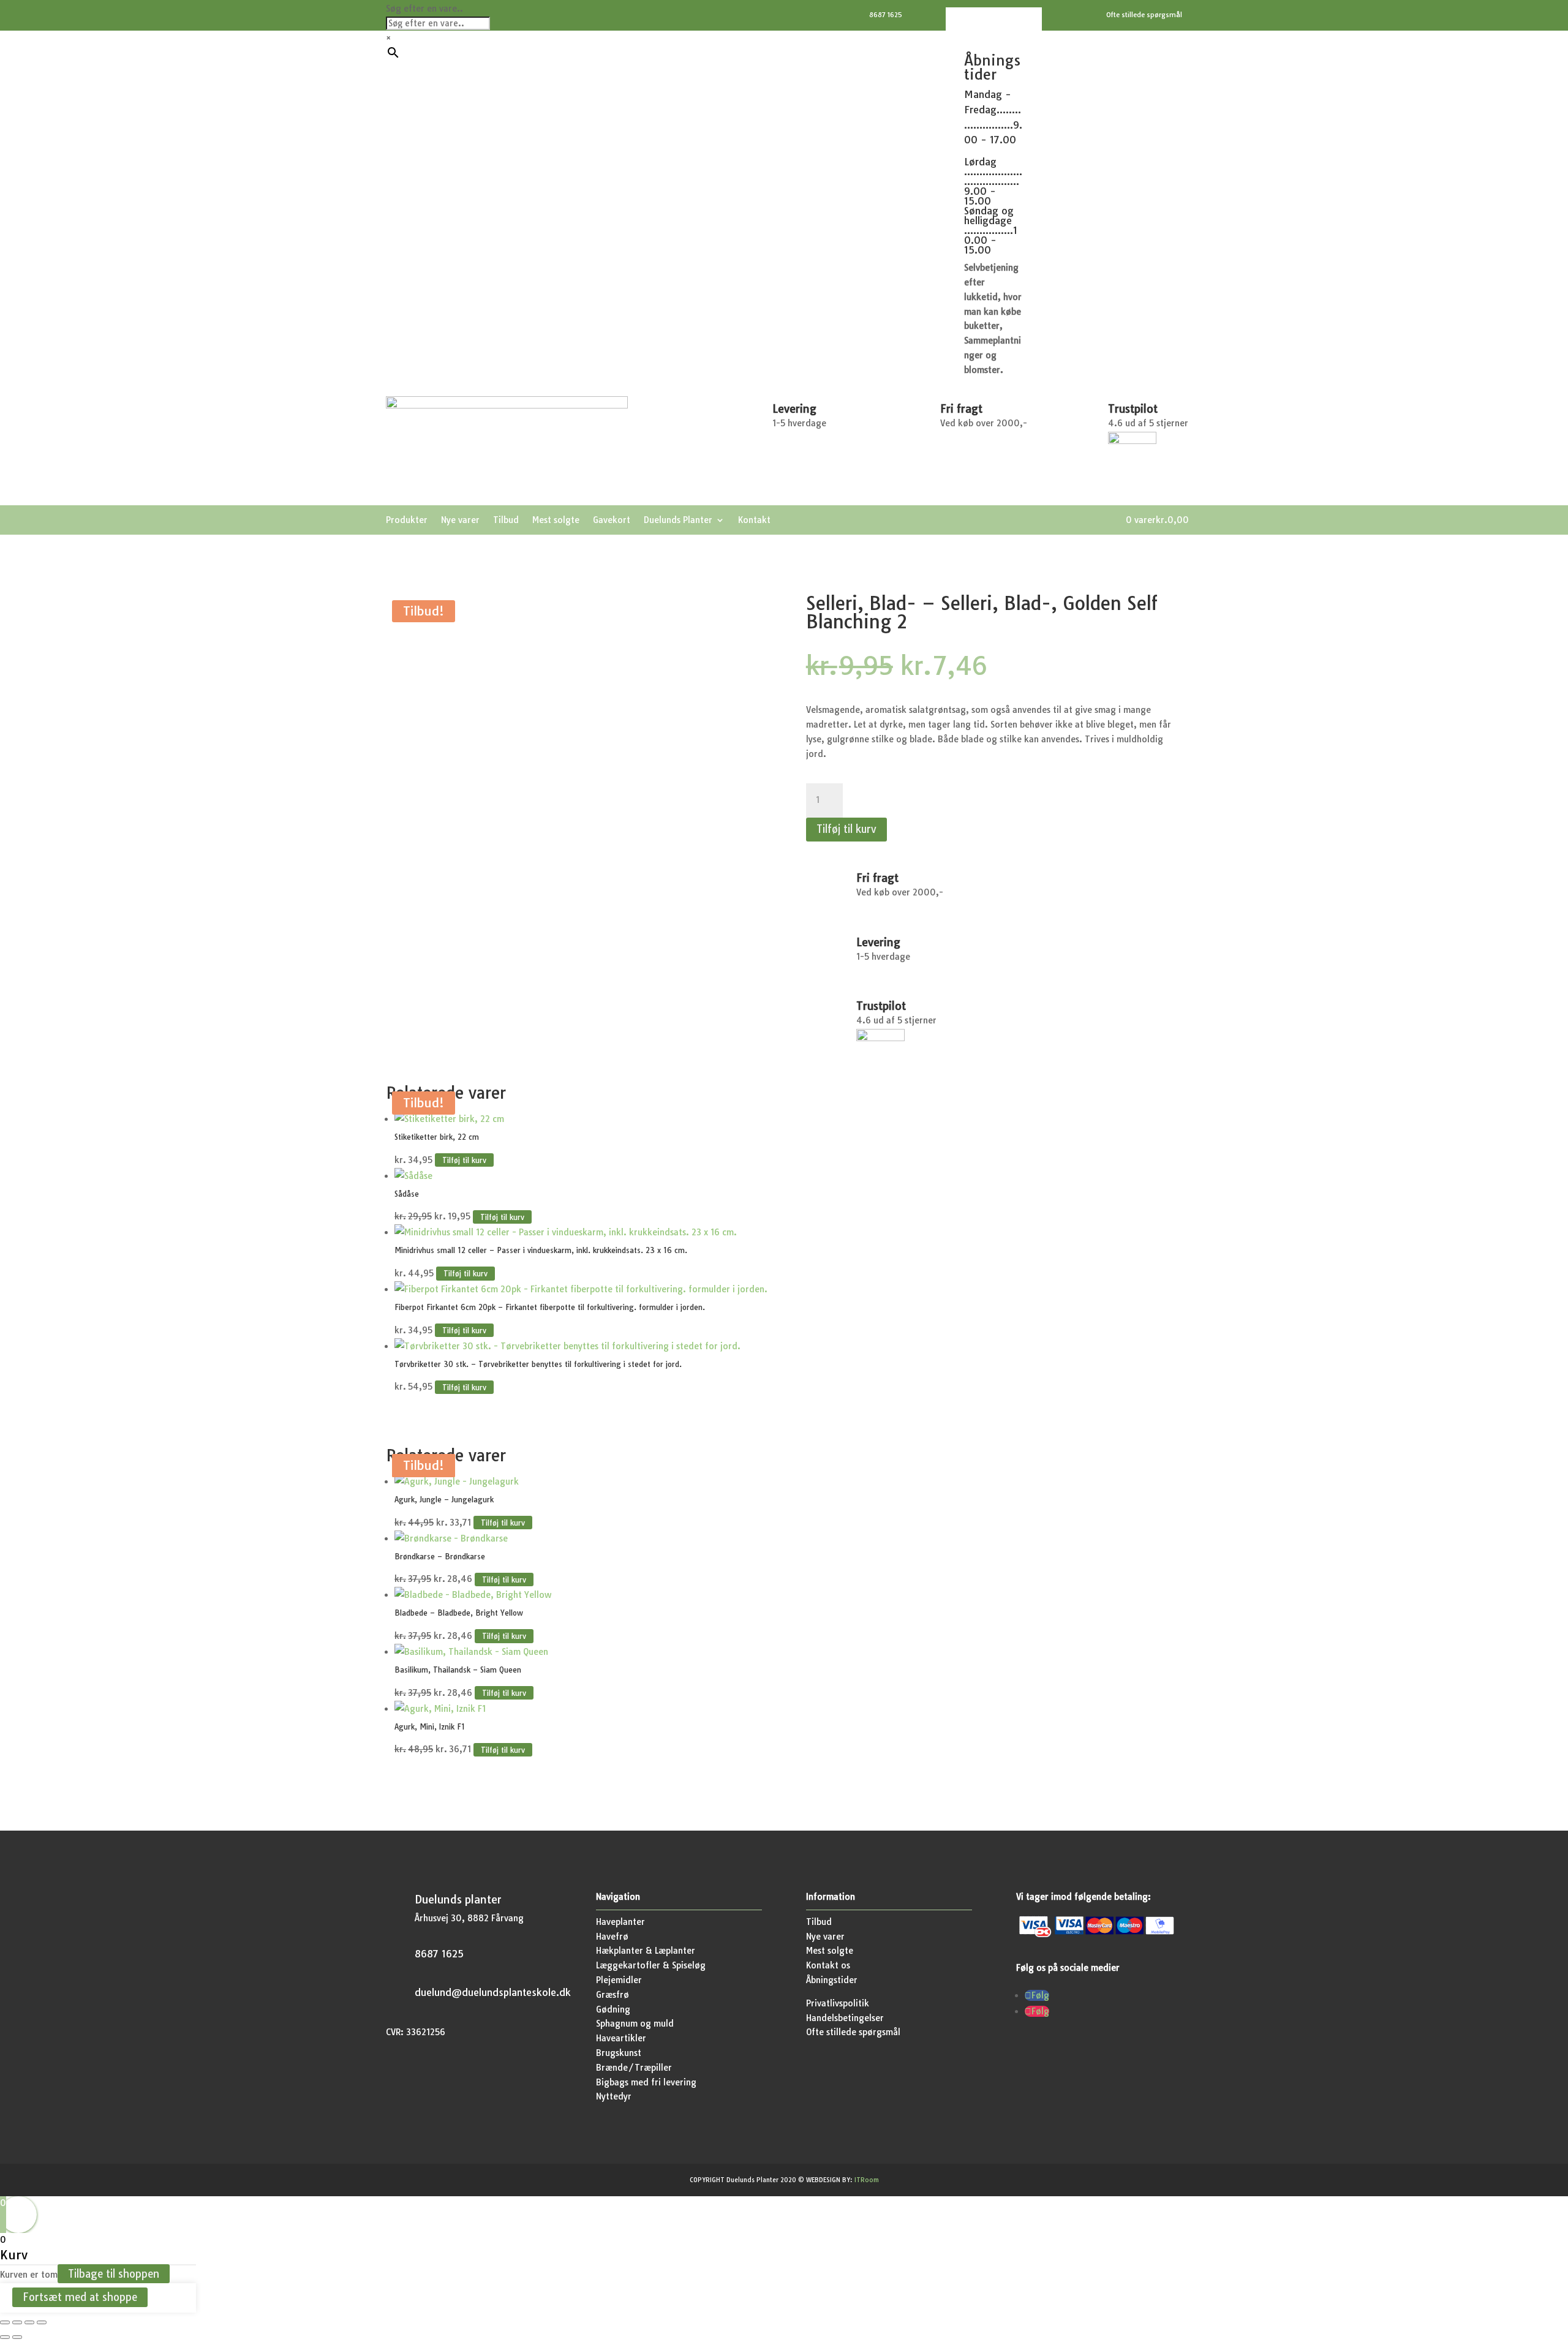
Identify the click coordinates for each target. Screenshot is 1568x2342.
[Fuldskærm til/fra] (17, 2322)
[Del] (29, 2322)
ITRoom (867, 2180)
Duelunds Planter (678, 521)
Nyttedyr (614, 2096)
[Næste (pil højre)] (17, 2337)
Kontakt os (828, 1965)
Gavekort (612, 521)
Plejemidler (619, 1980)
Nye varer (460, 521)
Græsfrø (612, 1995)
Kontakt (754, 521)
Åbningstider (832, 1980)
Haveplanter (620, 1922)
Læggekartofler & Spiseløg (651, 1965)
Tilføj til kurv (846, 829)
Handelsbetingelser (845, 2018)
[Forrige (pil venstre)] (5, 2337)
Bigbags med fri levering (646, 2082)
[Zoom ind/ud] (5, 2322)
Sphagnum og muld (635, 2024)
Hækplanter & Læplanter (646, 1951)
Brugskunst (619, 2053)
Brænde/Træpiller (634, 2068)
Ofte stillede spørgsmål (853, 2032)
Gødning (613, 2009)
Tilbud (506, 521)
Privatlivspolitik (838, 2003)
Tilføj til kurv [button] (464, 1160)
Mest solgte (556, 521)
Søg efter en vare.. (424, 9)
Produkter (407, 521)
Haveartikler (621, 2038)
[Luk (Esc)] (42, 2322)
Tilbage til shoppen (114, 2274)
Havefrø (612, 1937)
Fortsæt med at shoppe (80, 2298)
